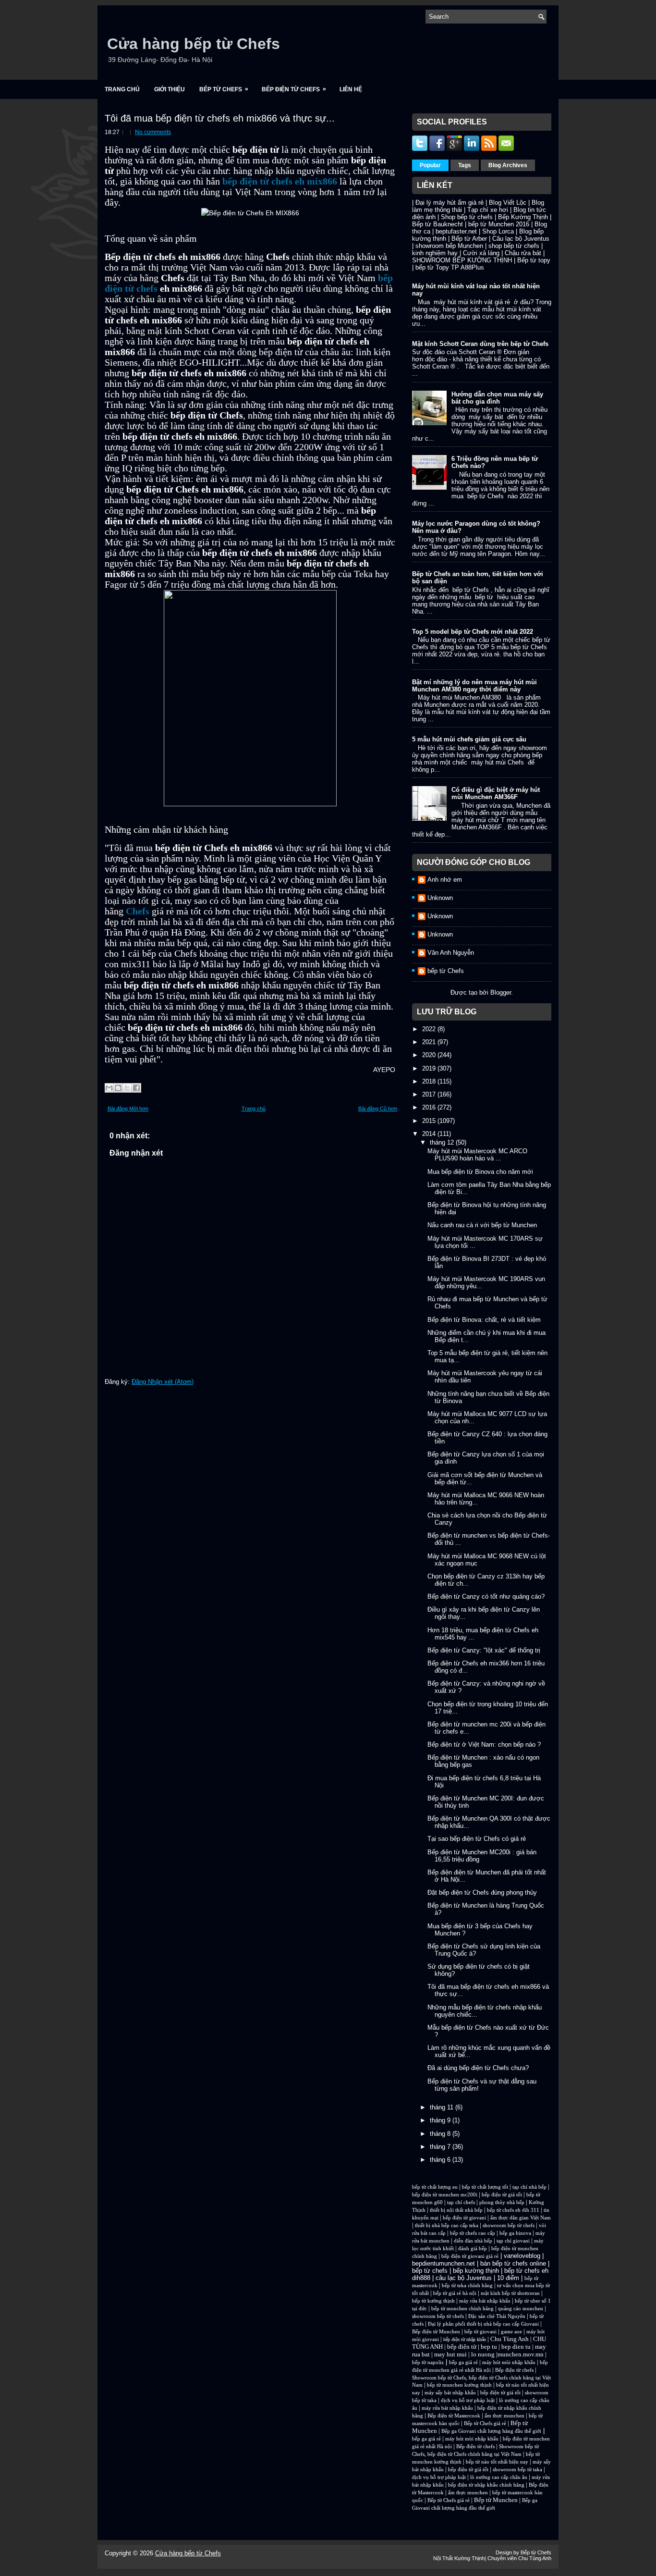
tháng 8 (441, 2134)
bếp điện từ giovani (464, 2218)
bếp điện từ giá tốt (502, 2195)
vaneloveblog (522, 2256)
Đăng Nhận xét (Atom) (163, 1382)
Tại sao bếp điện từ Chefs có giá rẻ (477, 1839)
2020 (430, 1055)
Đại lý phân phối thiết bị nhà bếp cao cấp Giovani (483, 2324)
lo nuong (483, 2354)
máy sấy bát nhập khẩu (450, 2393)
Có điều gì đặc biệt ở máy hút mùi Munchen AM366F (496, 793)
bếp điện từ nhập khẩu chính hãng (486, 2485)
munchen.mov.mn (521, 2354)
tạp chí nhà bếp (529, 2187)
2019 (430, 1068)
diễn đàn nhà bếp (473, 2241)
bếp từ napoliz (428, 2362)
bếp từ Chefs (446, 971)
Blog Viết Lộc (508, 203)
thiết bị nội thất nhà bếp (456, 2210)
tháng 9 (441, 2120)
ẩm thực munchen (504, 2416)
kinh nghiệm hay (435, 253)
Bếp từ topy (534, 260)
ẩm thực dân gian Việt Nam (521, 2218)
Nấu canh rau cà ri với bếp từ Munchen (482, 1225)
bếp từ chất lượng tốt (485, 2187)
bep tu (489, 2347)
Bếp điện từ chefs (514, 2370)
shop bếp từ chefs (514, 246)
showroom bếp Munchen (449, 246)
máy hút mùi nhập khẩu (509, 2362)
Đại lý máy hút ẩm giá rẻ (449, 203)
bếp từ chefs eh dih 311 (513, 2210)
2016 (430, 1107)
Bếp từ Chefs (224, 89)
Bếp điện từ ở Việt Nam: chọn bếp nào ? (484, 1744)
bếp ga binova (515, 2233)
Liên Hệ (351, 89)
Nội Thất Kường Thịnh (459, 2558)
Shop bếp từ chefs (467, 217)
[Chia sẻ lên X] (127, 1088)
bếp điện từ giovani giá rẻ (470, 2256)
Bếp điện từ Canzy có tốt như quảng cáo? (486, 1596)
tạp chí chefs (461, 2202)
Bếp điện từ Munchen (436, 2332)
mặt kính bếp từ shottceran (510, 2293)
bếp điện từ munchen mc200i (445, 2195)
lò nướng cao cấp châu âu (499, 2477)
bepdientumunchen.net (443, 2263)
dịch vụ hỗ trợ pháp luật (468, 2400)
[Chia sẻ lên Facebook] (136, 1088)
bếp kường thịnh (476, 2271)
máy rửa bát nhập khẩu (484, 2301)
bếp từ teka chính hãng (467, 2286)
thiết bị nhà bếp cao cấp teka (447, 2225)
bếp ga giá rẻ (463, 2362)
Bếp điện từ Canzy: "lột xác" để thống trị (484, 1650)
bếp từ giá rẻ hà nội (455, 2293)
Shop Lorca (498, 231)
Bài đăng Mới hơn (128, 1109)
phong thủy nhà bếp (502, 2202)
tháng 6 (441, 2160)
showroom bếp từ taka (517, 2470)
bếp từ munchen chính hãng (462, 2309)
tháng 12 (443, 1142)
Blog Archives (508, 165)
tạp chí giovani (513, 2241)
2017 (430, 1094)
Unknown (440, 898)
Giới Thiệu (170, 89)
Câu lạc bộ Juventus (521, 239)
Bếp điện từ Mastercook (454, 2416)
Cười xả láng (481, 253)
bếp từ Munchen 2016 (499, 224)
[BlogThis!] (118, 1088)
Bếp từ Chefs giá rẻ (485, 2423)
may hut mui (450, 2354)
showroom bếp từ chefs (509, 2225)
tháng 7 (441, 2147)
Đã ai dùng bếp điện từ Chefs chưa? (478, 2068)
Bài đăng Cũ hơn (378, 1109)
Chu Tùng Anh (510, 2339)
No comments (153, 132)
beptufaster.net (456, 231)
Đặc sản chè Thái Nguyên (497, 2316)
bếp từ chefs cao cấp (473, 2233)
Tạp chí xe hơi (488, 210)
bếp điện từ (462, 2347)
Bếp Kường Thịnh (523, 217)
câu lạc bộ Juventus (464, 2278)
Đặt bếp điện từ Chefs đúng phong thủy (482, 1892)
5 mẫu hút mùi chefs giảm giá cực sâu (469, 739)
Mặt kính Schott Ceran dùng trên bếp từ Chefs (480, 344)
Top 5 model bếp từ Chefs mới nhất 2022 (473, 632)
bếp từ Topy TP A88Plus (450, 267)
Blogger (501, 992)
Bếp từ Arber (469, 239)
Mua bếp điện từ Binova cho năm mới (480, 1172)
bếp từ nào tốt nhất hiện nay (497, 2462)
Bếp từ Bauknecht (437, 224)
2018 (430, 1081)
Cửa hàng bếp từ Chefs (194, 44)
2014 (430, 1134)
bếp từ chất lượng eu (435, 2187)
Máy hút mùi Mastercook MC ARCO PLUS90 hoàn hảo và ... (477, 1155)
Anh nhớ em (445, 880)
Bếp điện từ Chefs (294, 89)
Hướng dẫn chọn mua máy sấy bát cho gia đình (497, 398)
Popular (430, 165)
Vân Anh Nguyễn (451, 953)
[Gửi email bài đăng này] (109, 1088)
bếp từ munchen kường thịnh (459, 2385)
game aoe (511, 2332)
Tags (465, 165)
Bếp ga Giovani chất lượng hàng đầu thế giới (491, 2431)
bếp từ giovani (480, 2332)
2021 (430, 1042)
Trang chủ (122, 89)
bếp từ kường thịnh (433, 2301)
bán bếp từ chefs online (513, 2263)
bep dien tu (516, 2347)
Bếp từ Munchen (496, 2500)
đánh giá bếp (473, 2249)
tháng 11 (443, 2107)
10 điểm (508, 2278)
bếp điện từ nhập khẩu (465, 2339)
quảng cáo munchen (521, 2309)
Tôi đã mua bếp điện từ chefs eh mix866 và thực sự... (220, 118)
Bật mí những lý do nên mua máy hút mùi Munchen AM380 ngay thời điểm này (474, 686)
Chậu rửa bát (523, 253)
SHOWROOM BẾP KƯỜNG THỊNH (462, 260)
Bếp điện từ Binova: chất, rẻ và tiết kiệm (484, 1320)
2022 (430, 1029)
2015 (430, 1121)
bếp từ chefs (430, 2271)
